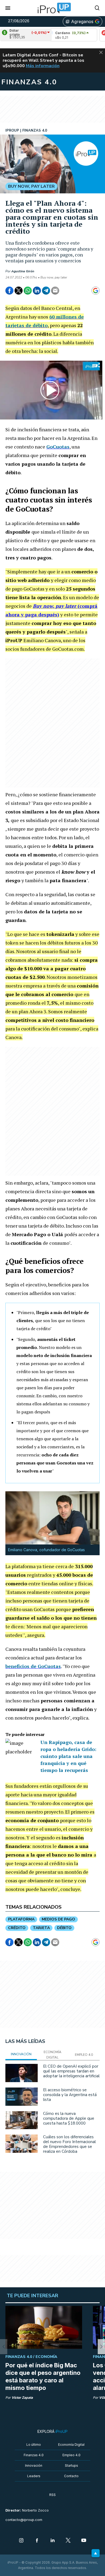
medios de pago (58, 1919)
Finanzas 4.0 (34, 2455)
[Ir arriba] (96, 2553)
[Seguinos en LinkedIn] (52, 2541)
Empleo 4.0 (71, 2455)
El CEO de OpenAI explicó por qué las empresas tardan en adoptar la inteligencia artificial (71, 2071)
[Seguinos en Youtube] (84, 2541)
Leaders (34, 2476)
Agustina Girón (23, 271)
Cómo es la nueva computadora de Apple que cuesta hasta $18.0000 (69, 2118)
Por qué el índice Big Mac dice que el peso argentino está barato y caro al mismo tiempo (43, 2376)
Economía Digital (71, 2445)
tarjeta (41, 1928)
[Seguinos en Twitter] (68, 2541)
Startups (71, 2465)
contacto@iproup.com (24, 2520)
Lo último (34, 2445)
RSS (52, 2495)
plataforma (21, 1919)
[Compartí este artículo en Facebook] (9, 291)
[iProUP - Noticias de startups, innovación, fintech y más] (52, 8)
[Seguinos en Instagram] (21, 2541)
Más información (43, 66)
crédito (17, 1928)
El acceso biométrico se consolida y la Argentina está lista (70, 2095)
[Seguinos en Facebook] (37, 2541)
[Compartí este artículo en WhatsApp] (28, 291)
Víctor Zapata (22, 2398)
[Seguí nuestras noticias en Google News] (96, 291)
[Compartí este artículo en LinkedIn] (37, 291)
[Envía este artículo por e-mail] (55, 291)
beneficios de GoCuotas (33, 1666)
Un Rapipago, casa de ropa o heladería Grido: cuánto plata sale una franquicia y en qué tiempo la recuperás (68, 1756)
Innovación (34, 2465)
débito (64, 1928)
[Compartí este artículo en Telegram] (46, 291)
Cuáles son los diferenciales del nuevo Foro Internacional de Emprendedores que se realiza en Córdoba (69, 2144)
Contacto (71, 2476)
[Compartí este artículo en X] (19, 291)
